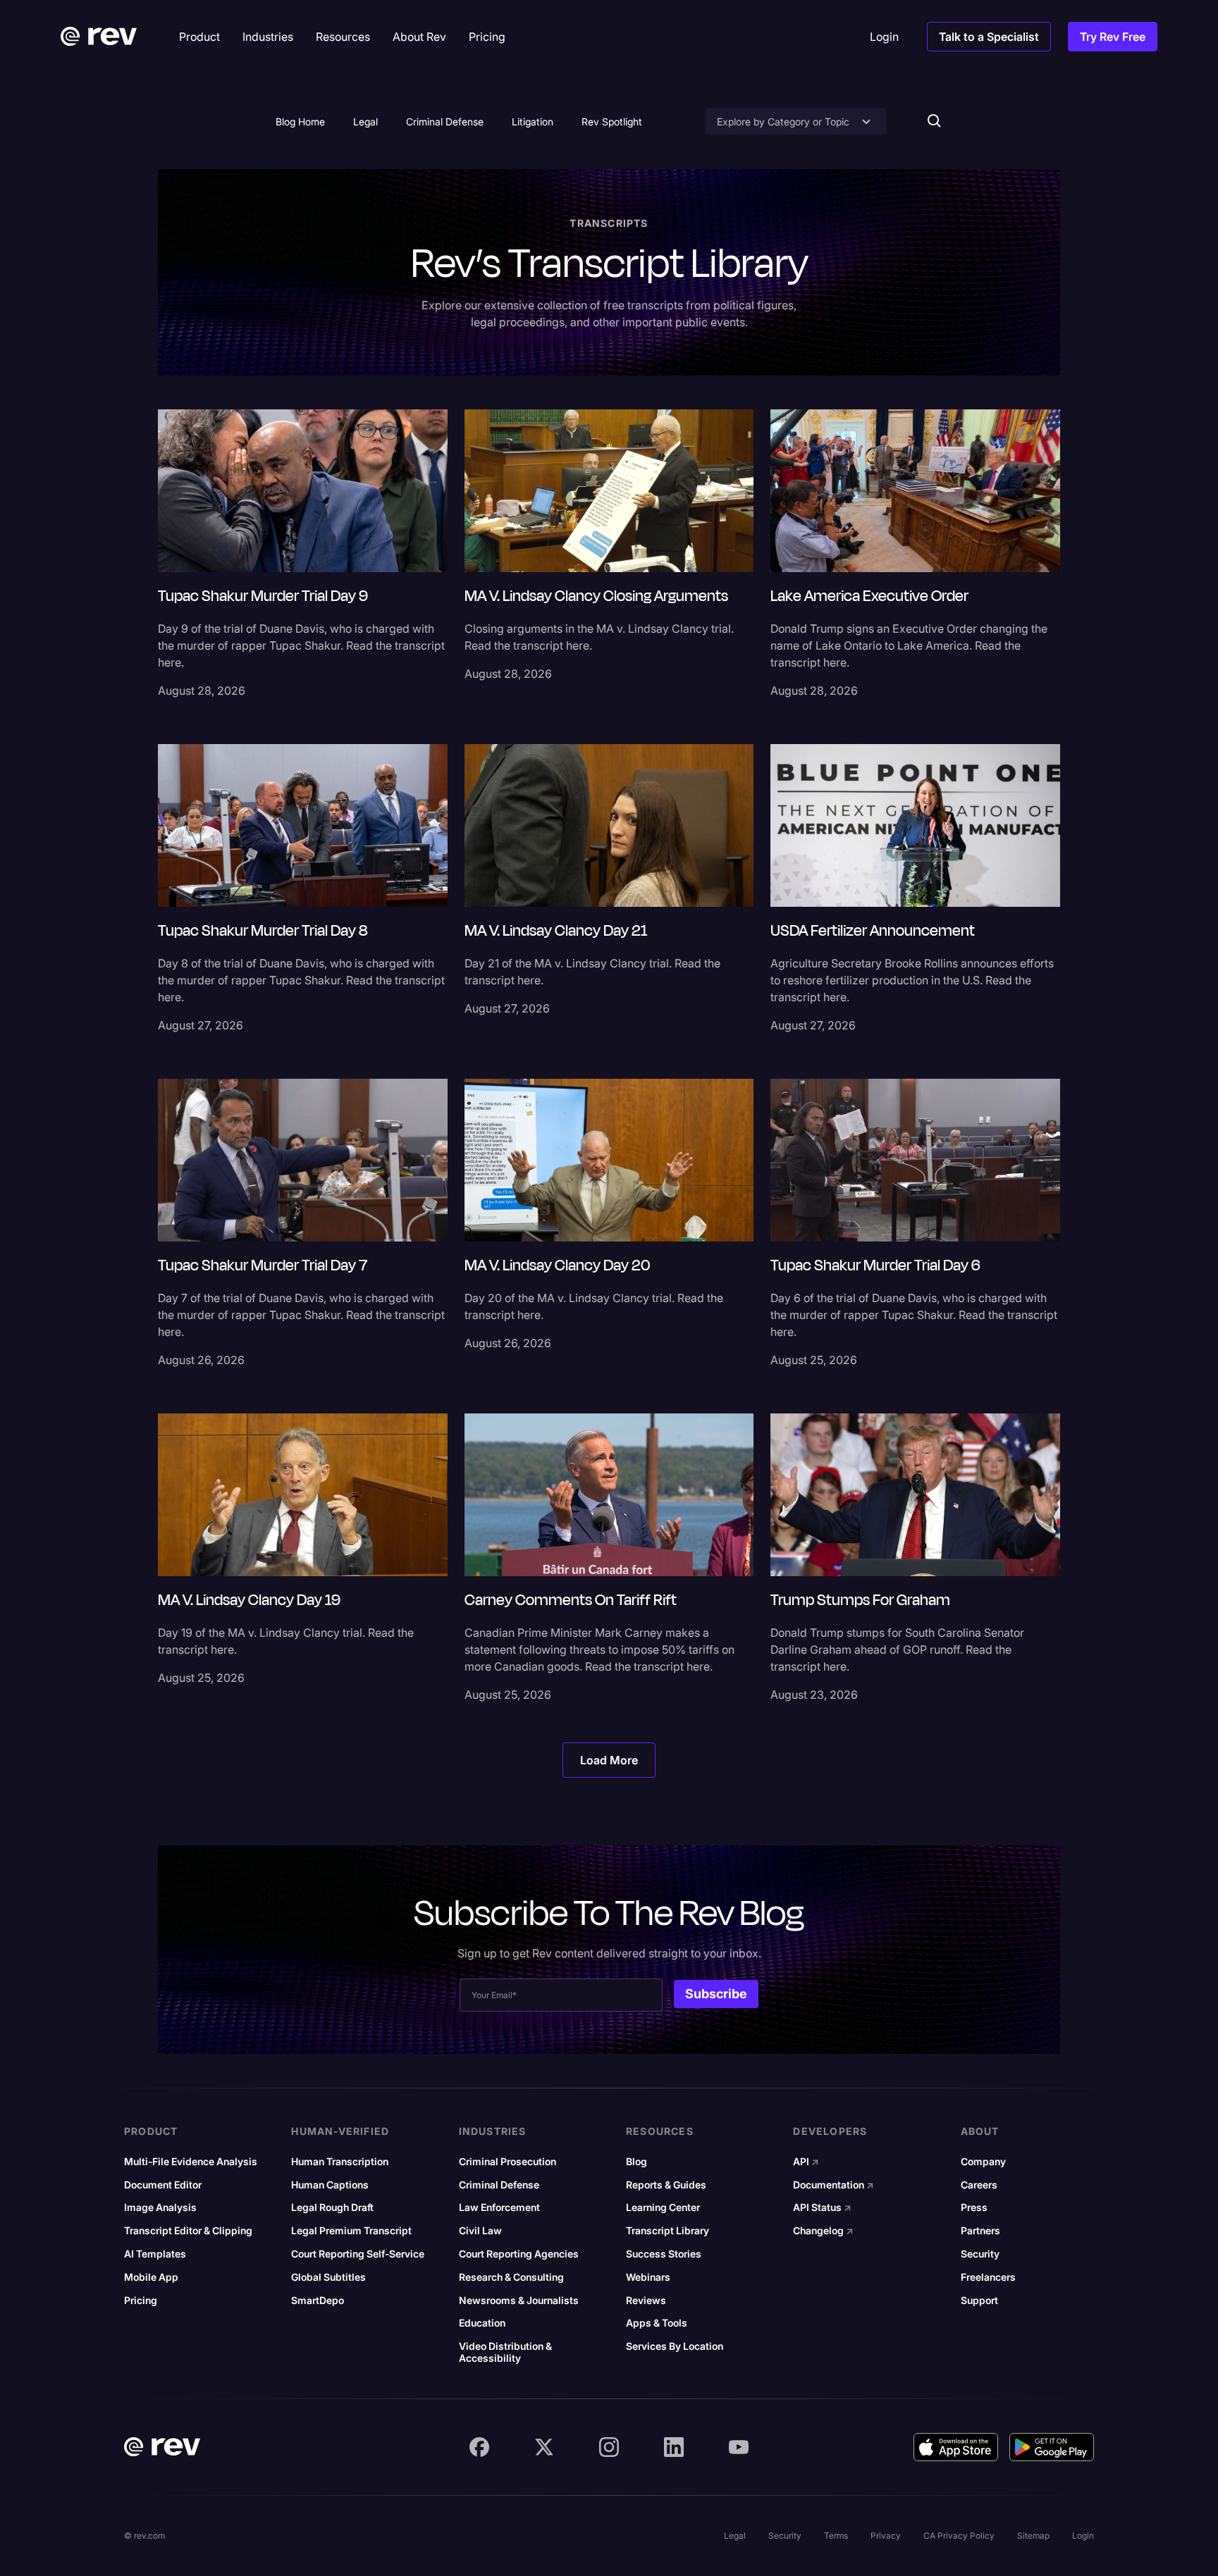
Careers (979, 2185)
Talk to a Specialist (989, 37)
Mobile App (151, 2277)
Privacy (886, 2535)
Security (980, 2254)
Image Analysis (160, 2207)
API (806, 2162)
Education (482, 2323)
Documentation (833, 2185)
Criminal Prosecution (508, 2162)
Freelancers (988, 2277)
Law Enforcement (499, 2207)
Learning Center (663, 2207)
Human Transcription (340, 2162)
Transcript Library (668, 2231)
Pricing (141, 2301)
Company (983, 2162)
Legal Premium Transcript (351, 2231)
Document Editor (163, 2185)
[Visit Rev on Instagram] (609, 2447)
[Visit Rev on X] (544, 2447)
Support (979, 2301)
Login (1083, 2535)
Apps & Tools (657, 2323)
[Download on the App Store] (956, 2447)
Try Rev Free (1113, 37)
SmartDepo (318, 2301)
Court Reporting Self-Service (358, 2254)
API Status (822, 2207)
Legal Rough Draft (332, 2207)
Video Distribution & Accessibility (505, 2352)
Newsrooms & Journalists (519, 2301)
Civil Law (480, 2231)
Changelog (823, 2231)
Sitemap (1033, 2535)
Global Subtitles (328, 2277)
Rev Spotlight (612, 122)
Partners (980, 2231)
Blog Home (300, 122)
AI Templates (155, 2254)
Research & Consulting (511, 2277)
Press (974, 2207)
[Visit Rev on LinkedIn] (674, 2447)
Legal (365, 122)
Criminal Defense (445, 122)
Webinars (648, 2277)
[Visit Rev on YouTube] (739, 2447)
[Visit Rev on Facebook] (479, 2447)
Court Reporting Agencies (519, 2254)
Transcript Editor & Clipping (188, 2231)
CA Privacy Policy (959, 2535)
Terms (836, 2535)
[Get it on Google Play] (1052, 2447)
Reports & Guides (666, 2185)
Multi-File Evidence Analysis (191, 2162)
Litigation (533, 122)
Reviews (646, 2301)
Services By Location (675, 2346)
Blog (636, 2162)
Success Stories (664, 2254)
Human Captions (330, 2185)
